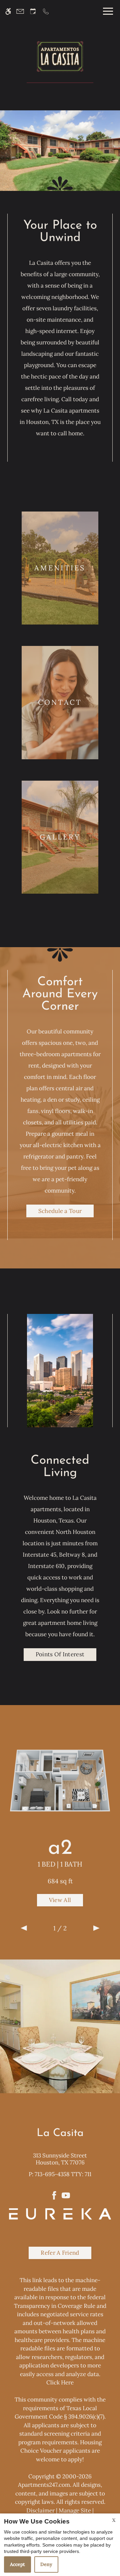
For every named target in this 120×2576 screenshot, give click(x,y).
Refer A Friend (60, 2253)
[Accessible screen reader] (8, 11)
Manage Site (75, 2510)
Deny (46, 2564)
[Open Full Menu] (106, 11)
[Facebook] (54, 2195)
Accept (17, 2564)
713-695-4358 (63, 2174)
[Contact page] (20, 11)
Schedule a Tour (60, 1211)
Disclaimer (40, 2510)
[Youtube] (66, 2195)
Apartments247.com (44, 2485)
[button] (24, 1928)
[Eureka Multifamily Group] (60, 2213)
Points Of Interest (60, 1654)
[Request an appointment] (33, 11)
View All (60, 1900)
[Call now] (46, 11)
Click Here (60, 2382)
